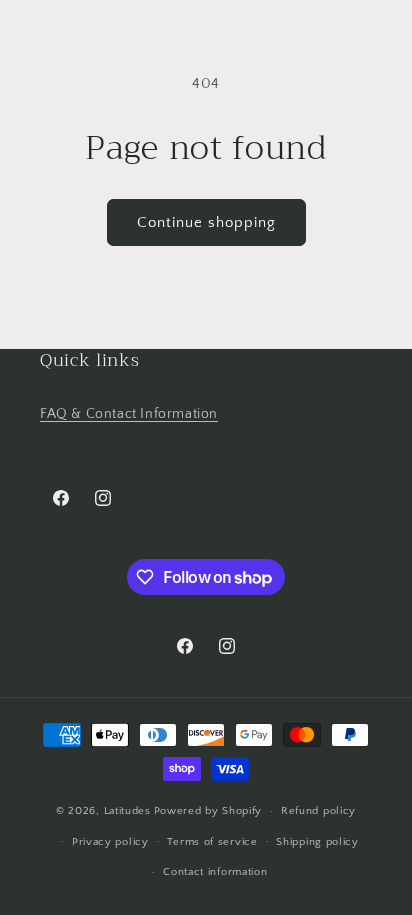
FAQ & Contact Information (129, 414)
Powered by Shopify (208, 811)
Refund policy (318, 811)
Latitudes (127, 811)
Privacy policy (110, 842)
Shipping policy (317, 842)
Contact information (215, 872)
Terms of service (212, 842)
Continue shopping (206, 222)
